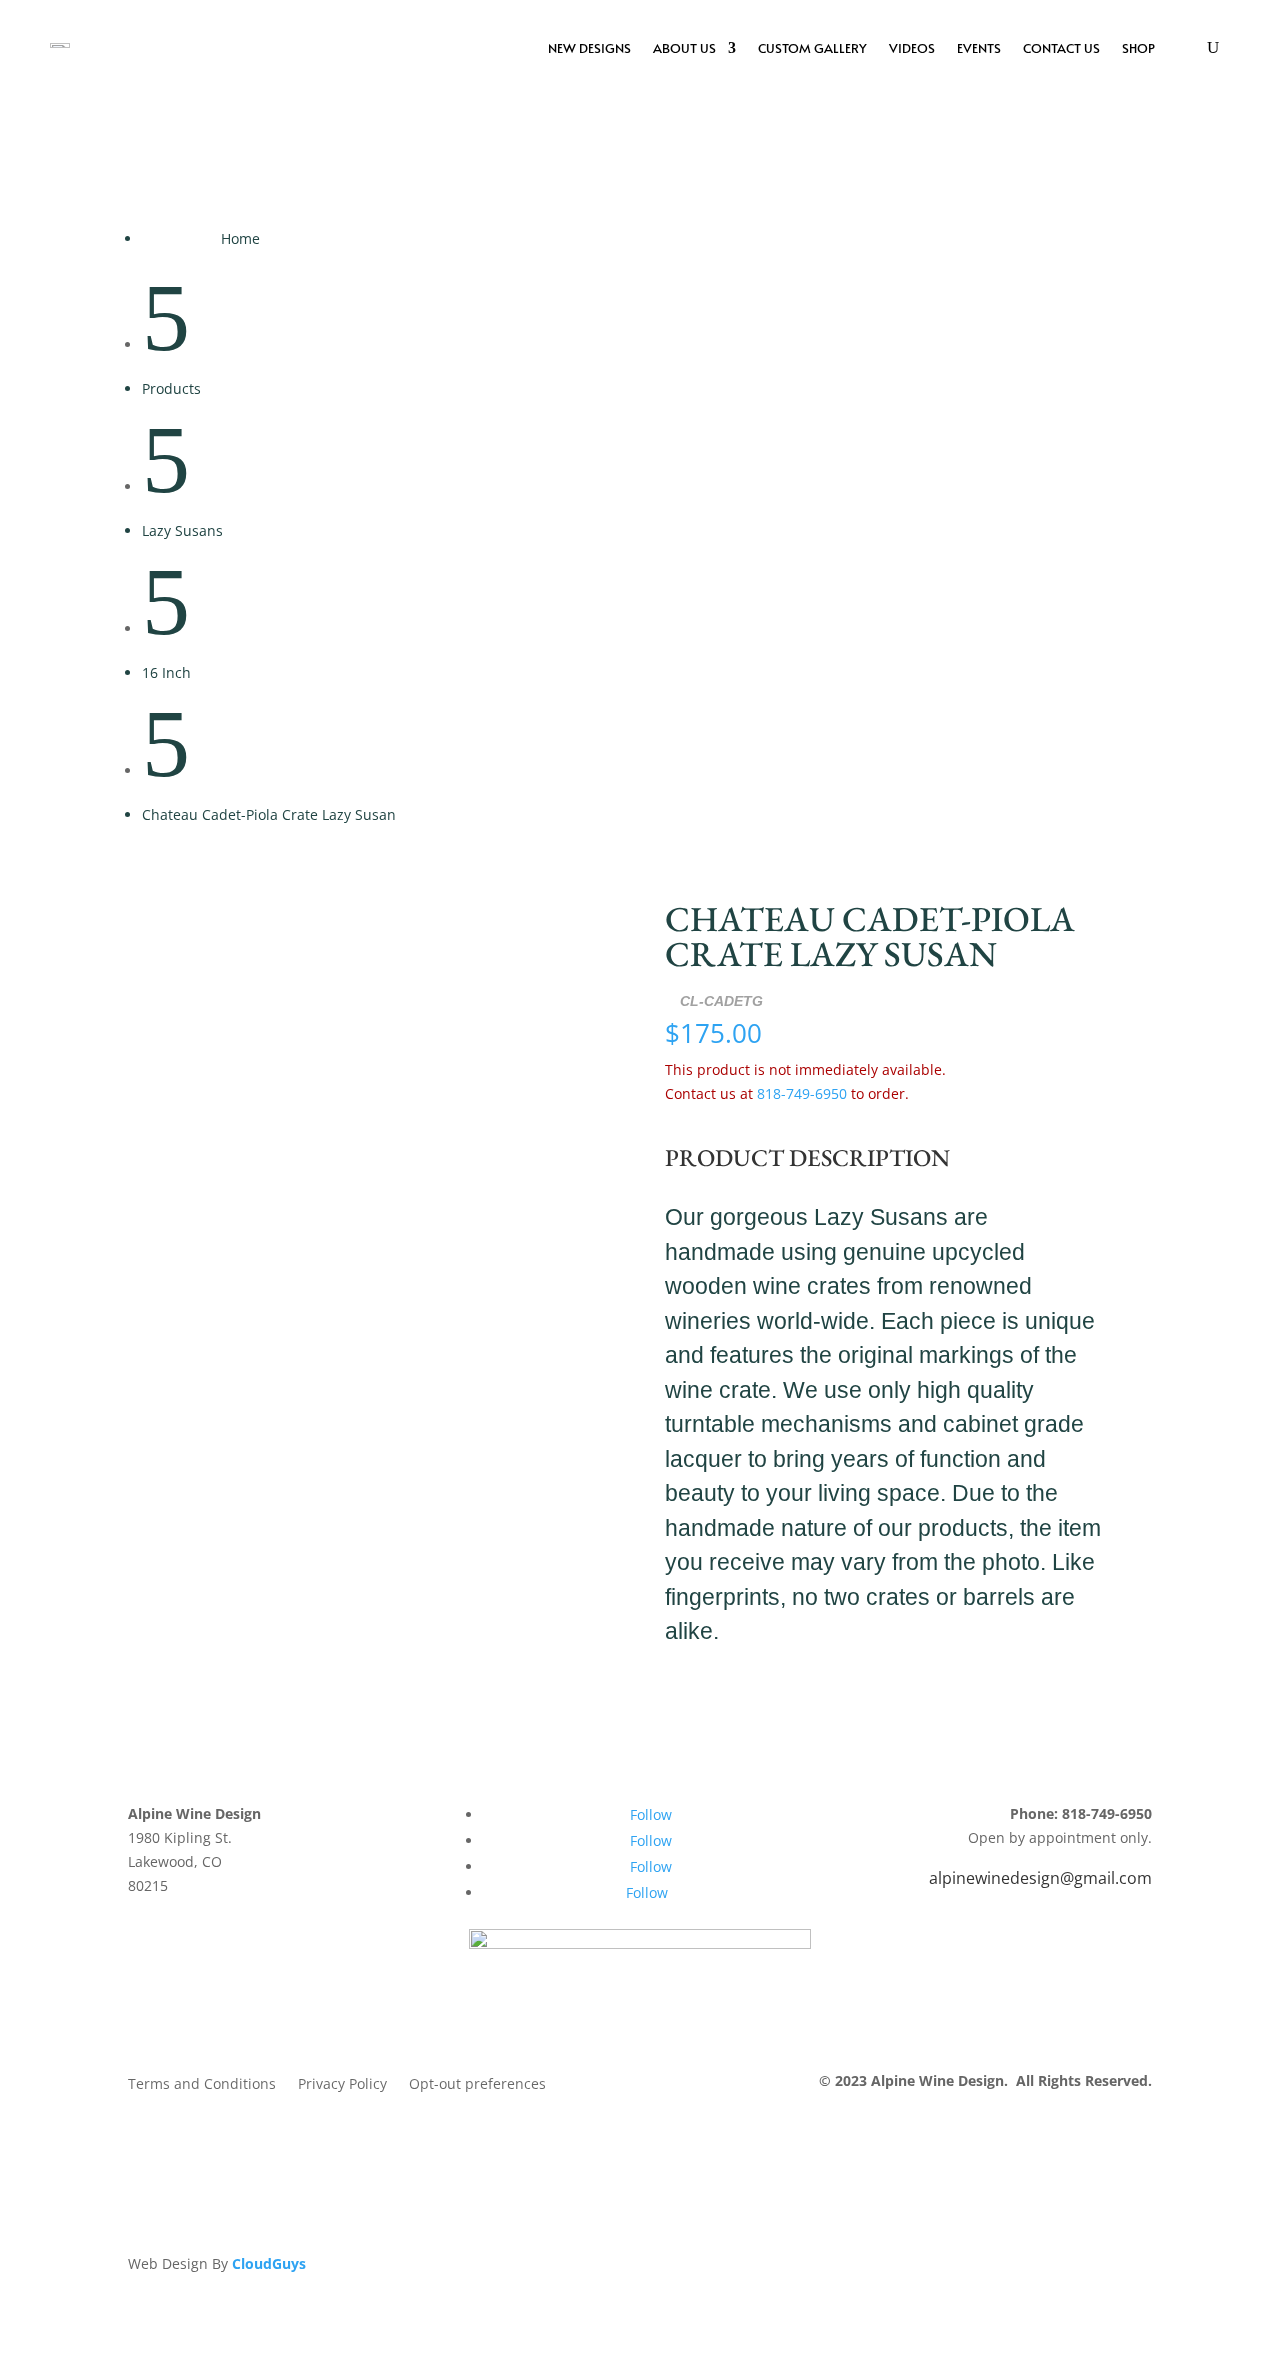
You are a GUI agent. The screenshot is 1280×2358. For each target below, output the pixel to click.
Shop (1138, 48)
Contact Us (1061, 48)
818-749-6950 (802, 1093)
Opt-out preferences (477, 2085)
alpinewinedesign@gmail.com (1040, 1878)
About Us (684, 48)
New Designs (589, 48)
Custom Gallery (812, 48)
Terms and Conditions (202, 2085)
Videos (912, 48)
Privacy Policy (342, 2085)
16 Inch (166, 672)
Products (171, 388)
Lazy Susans (182, 530)
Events (979, 48)
